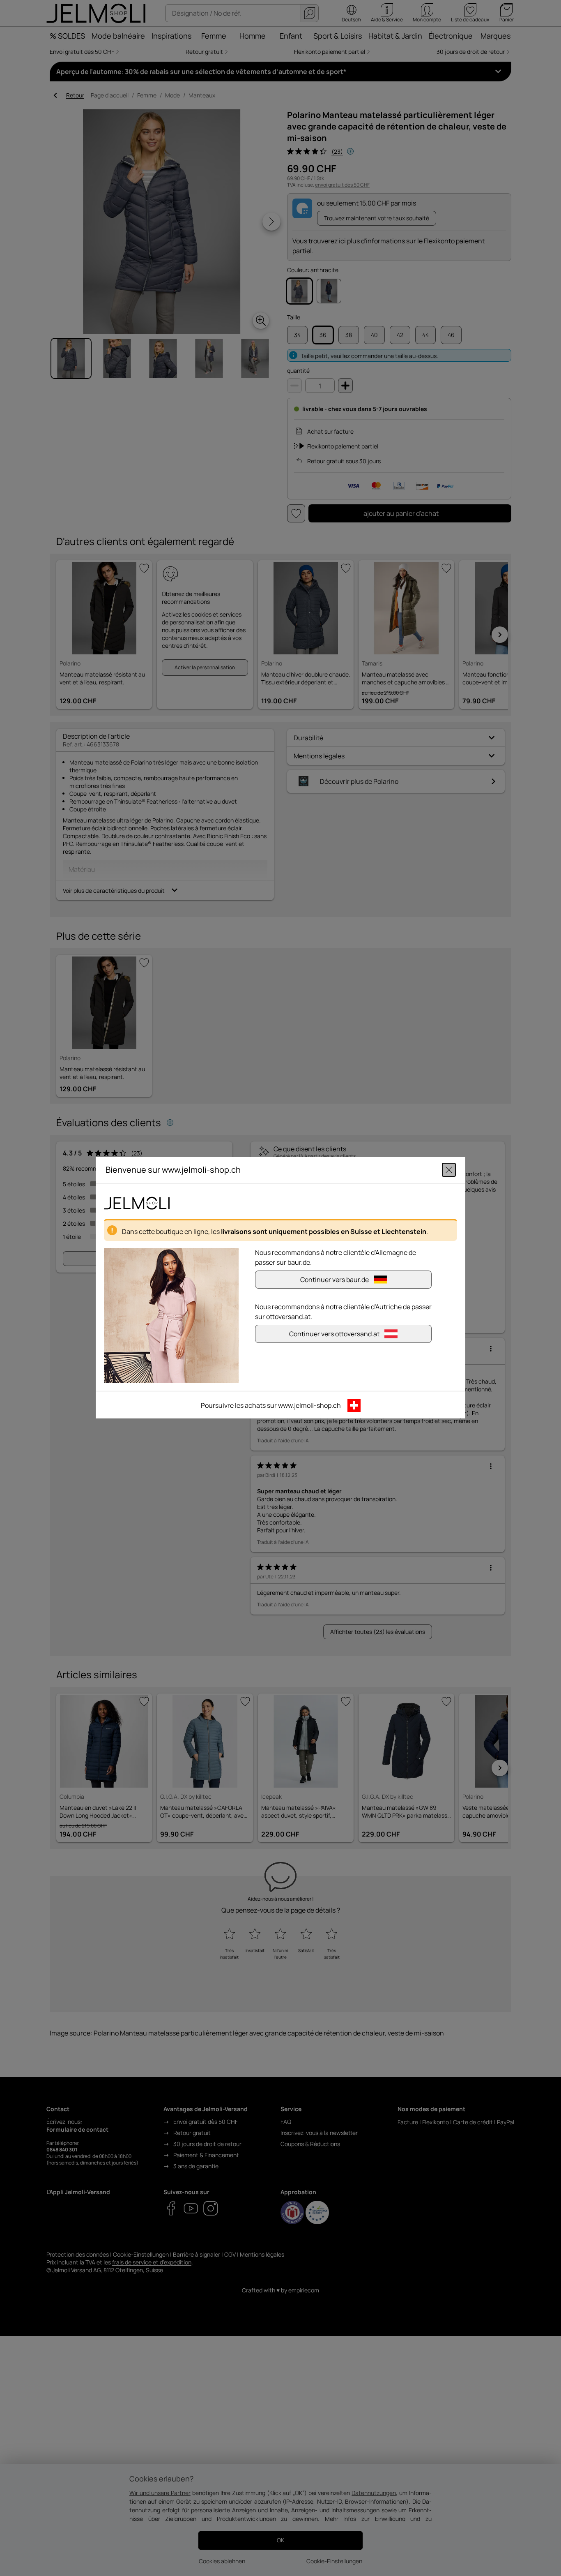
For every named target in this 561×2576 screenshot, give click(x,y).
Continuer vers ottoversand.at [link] (334, 1334)
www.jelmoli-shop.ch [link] (309, 1406)
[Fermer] (449, 1170)
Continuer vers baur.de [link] (335, 1280)
